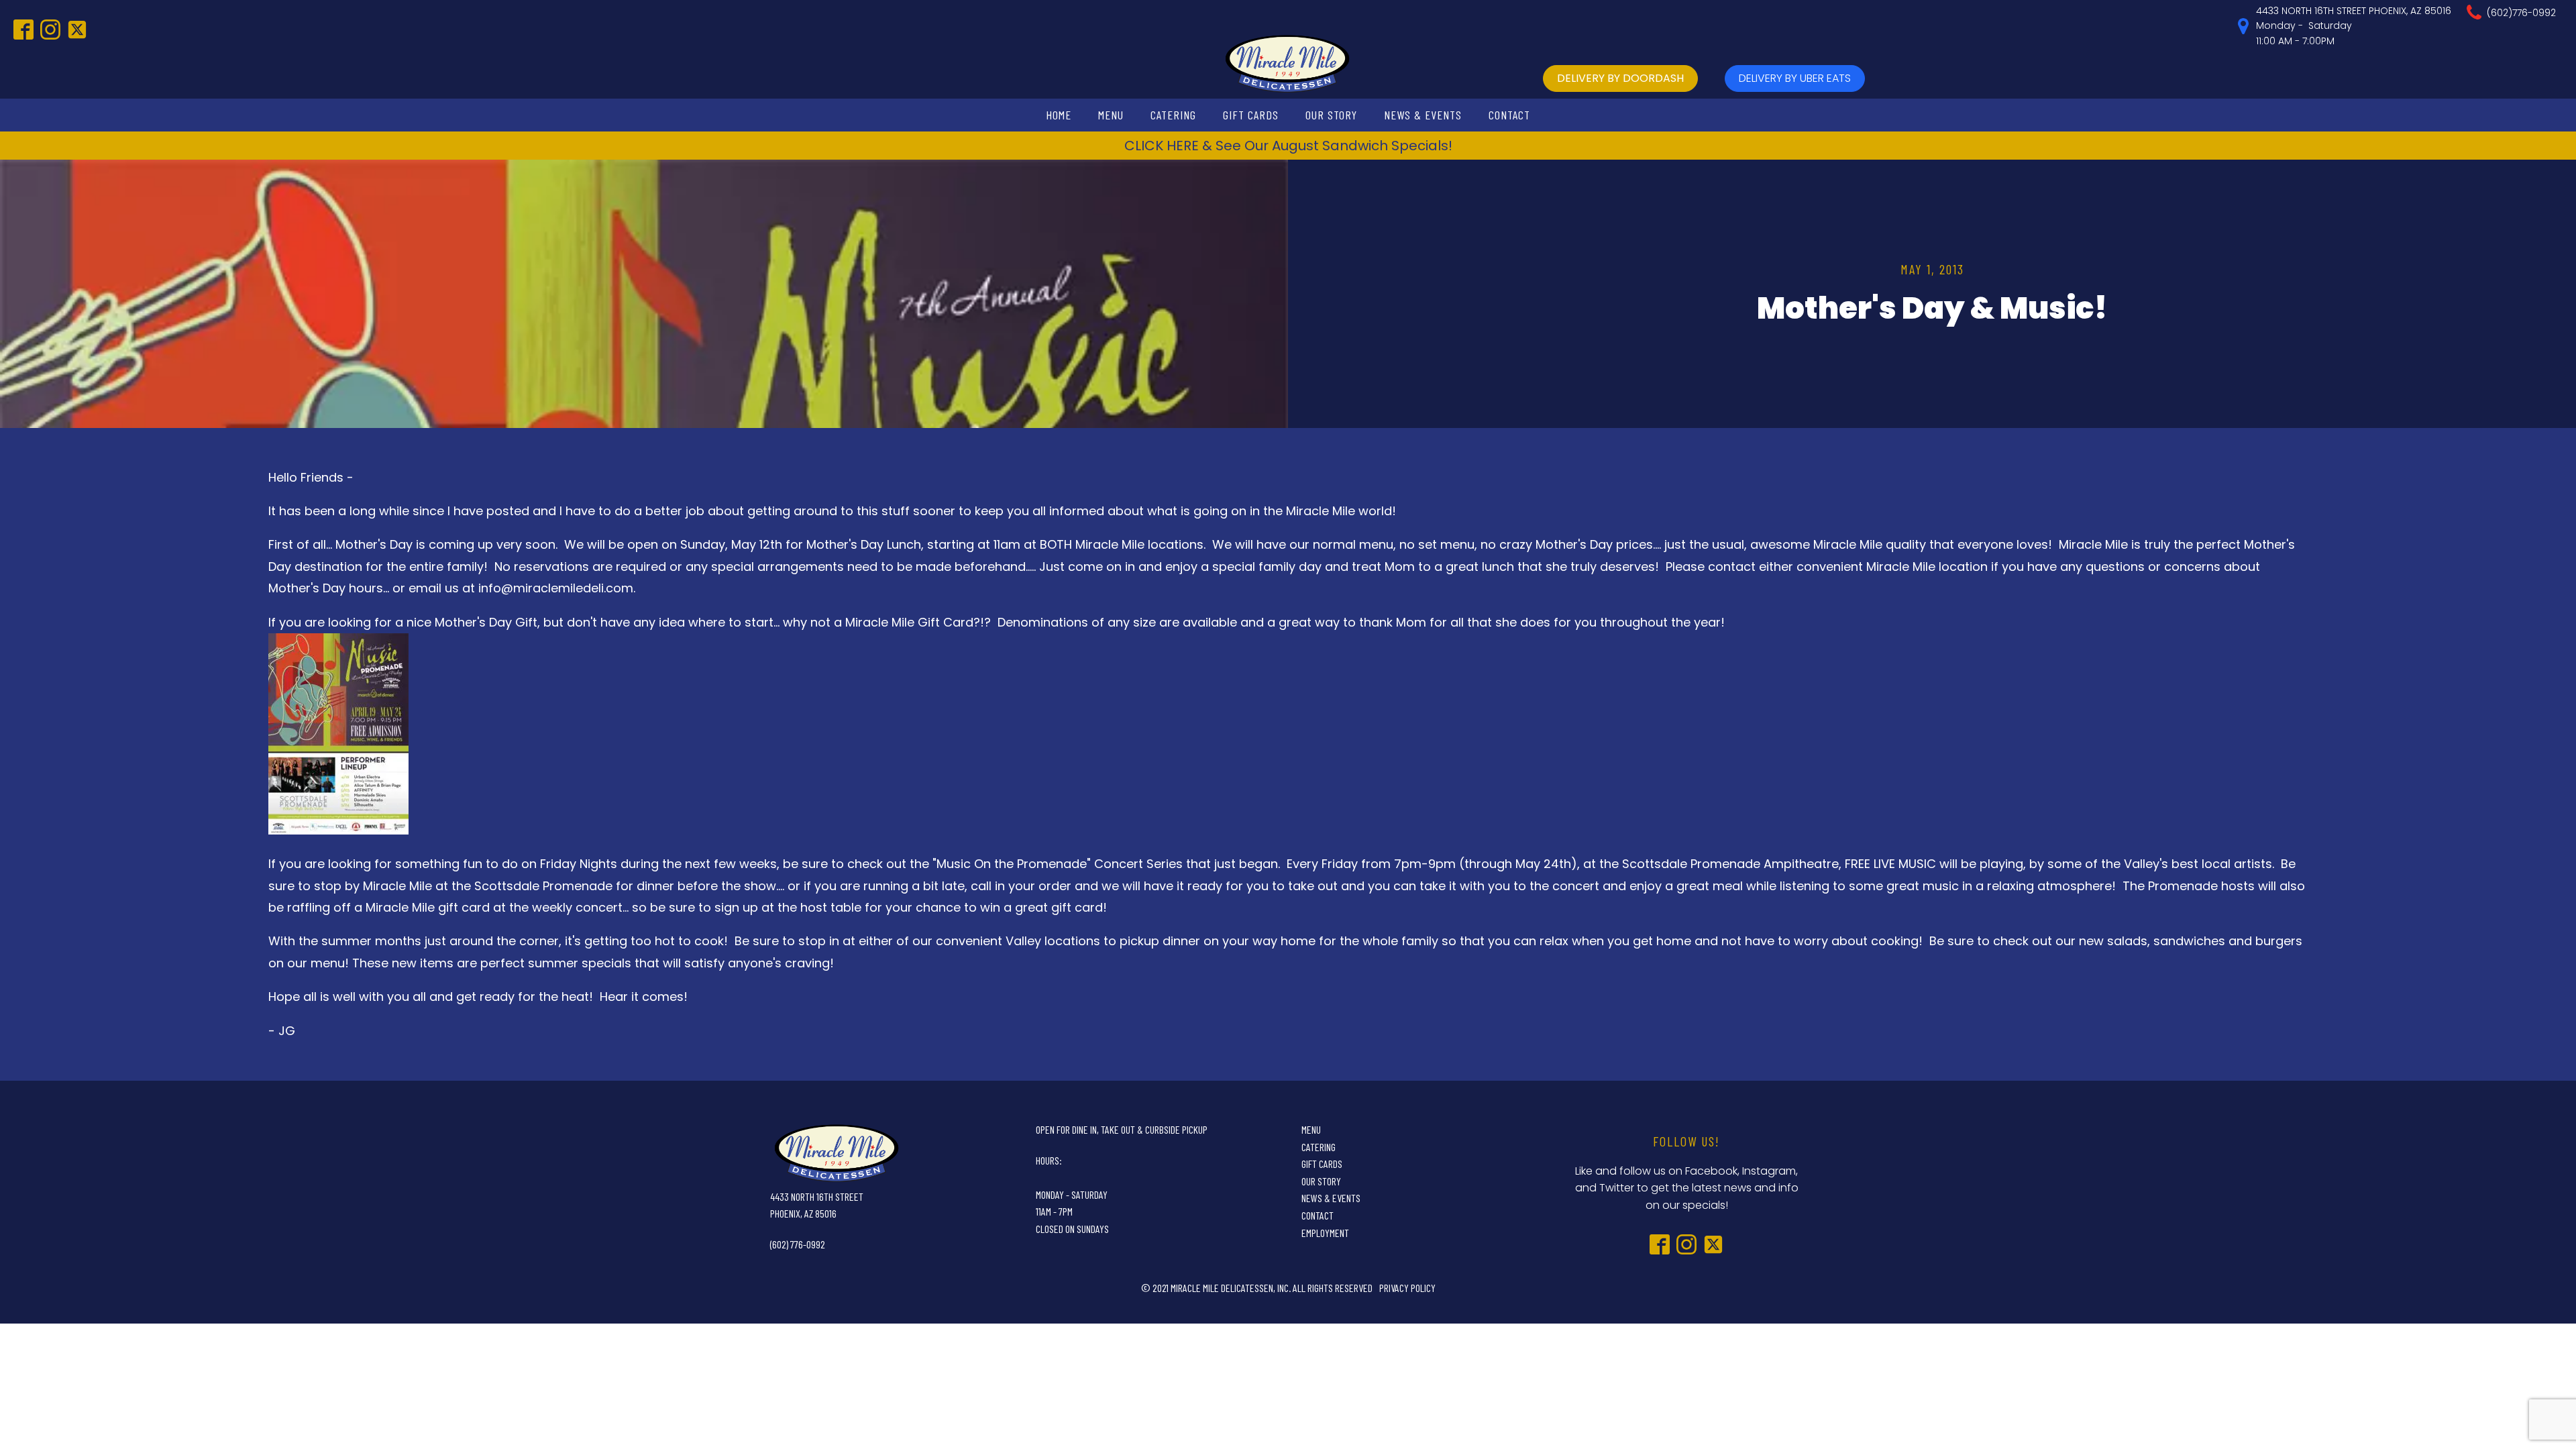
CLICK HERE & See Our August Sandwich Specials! (1288, 146)
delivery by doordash (1620, 78)
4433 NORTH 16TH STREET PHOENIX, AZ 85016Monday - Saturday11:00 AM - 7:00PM (2354, 26)
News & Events (1423, 115)
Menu (1111, 115)
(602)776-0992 (2521, 13)
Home (1059, 115)
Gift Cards (1251, 115)
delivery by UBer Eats (1795, 78)
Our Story (1331, 115)
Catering (1173, 115)
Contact (1509, 115)
